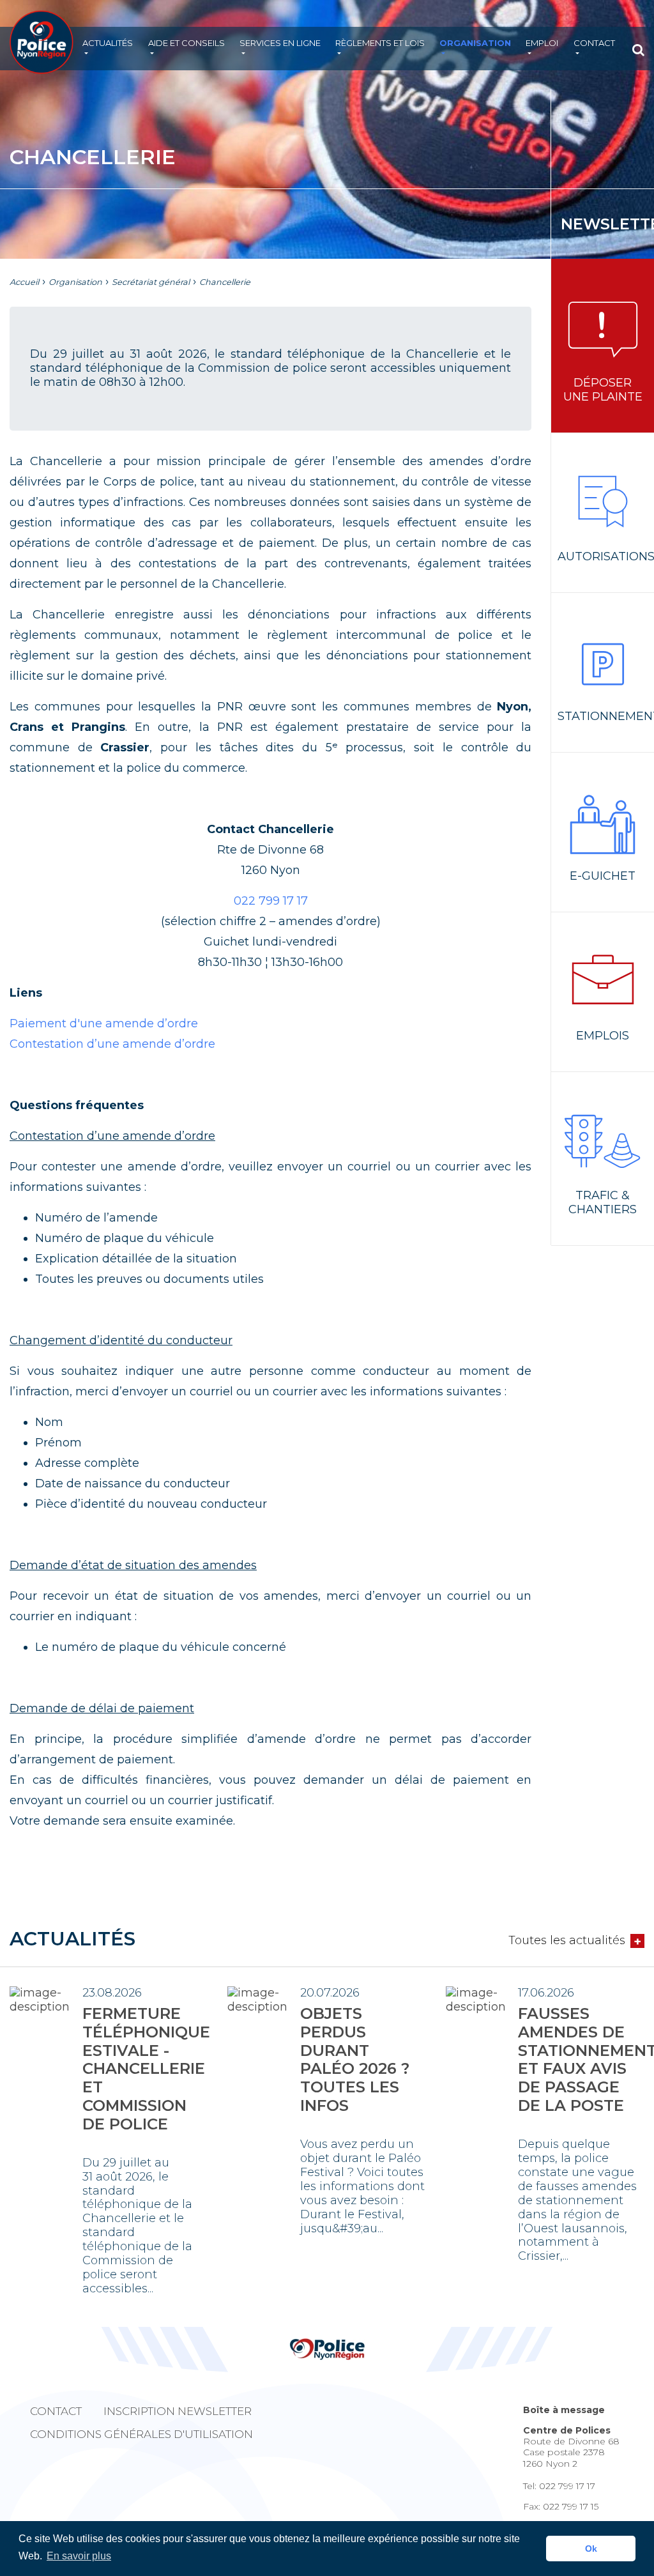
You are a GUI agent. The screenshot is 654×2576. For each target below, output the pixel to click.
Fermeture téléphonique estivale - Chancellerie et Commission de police (146, 2069)
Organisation (475, 43)
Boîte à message (564, 2410)
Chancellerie (225, 282)
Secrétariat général (151, 282)
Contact (594, 43)
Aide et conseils (186, 43)
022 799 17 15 (571, 2506)
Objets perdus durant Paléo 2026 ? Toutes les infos (355, 2059)
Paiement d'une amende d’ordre (104, 1023)
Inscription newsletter (178, 2411)
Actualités (108, 43)
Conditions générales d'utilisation (141, 2434)
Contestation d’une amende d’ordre (112, 1044)
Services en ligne (280, 43)
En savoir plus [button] (79, 2556)
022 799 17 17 (271, 901)
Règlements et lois (380, 43)
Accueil (24, 282)
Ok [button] (591, 2549)
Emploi (542, 43)
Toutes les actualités (567, 1941)
